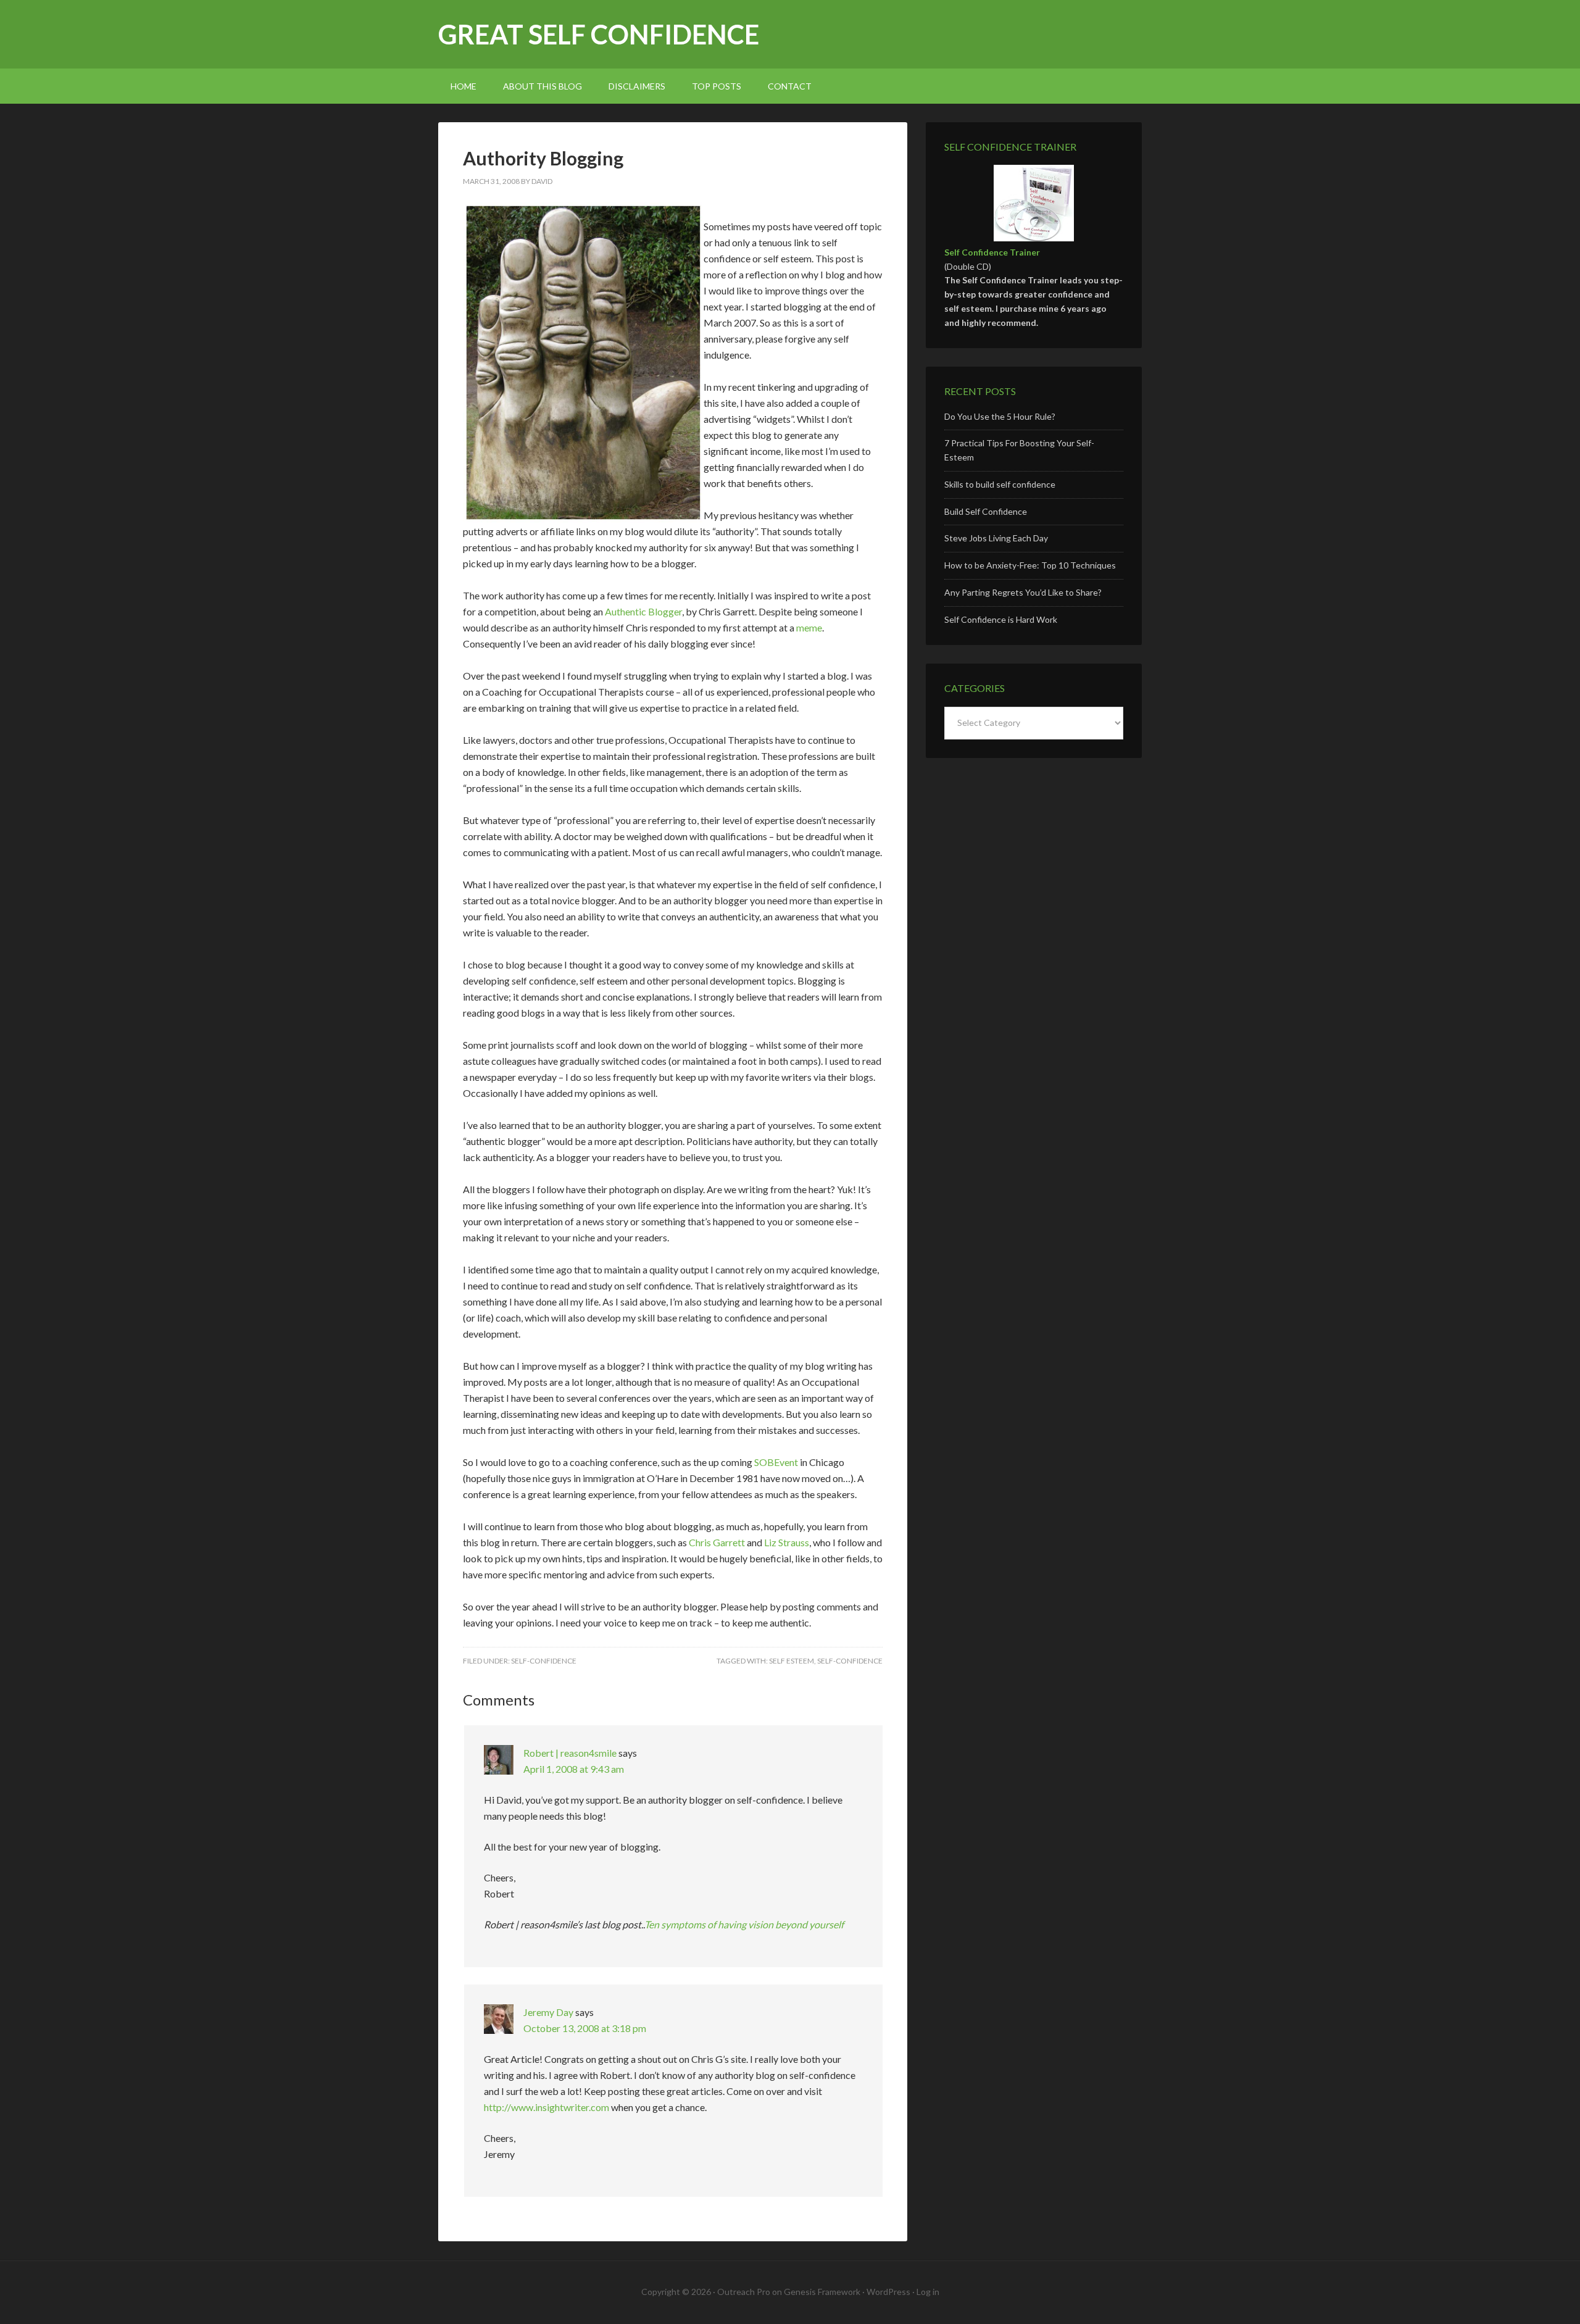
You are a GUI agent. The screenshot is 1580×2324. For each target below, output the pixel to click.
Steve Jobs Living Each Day (996, 538)
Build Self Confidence (986, 511)
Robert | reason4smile (570, 1753)
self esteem (792, 1661)
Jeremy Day (548, 2012)
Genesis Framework (822, 2292)
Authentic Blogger (643, 611)
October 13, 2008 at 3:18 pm (585, 2028)
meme (809, 627)
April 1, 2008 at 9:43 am (574, 1769)
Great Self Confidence (599, 34)
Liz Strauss (787, 1542)
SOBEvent (776, 1462)
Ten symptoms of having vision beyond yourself (744, 1924)
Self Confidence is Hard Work (1001, 619)
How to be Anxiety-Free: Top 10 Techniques (1030, 565)
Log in (928, 2292)
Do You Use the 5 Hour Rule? (1000, 416)
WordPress (888, 2292)
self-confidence (544, 1661)
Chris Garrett (717, 1542)
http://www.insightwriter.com (547, 2107)
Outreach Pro (744, 2292)
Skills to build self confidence (1000, 484)
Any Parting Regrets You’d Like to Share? (1023, 592)
